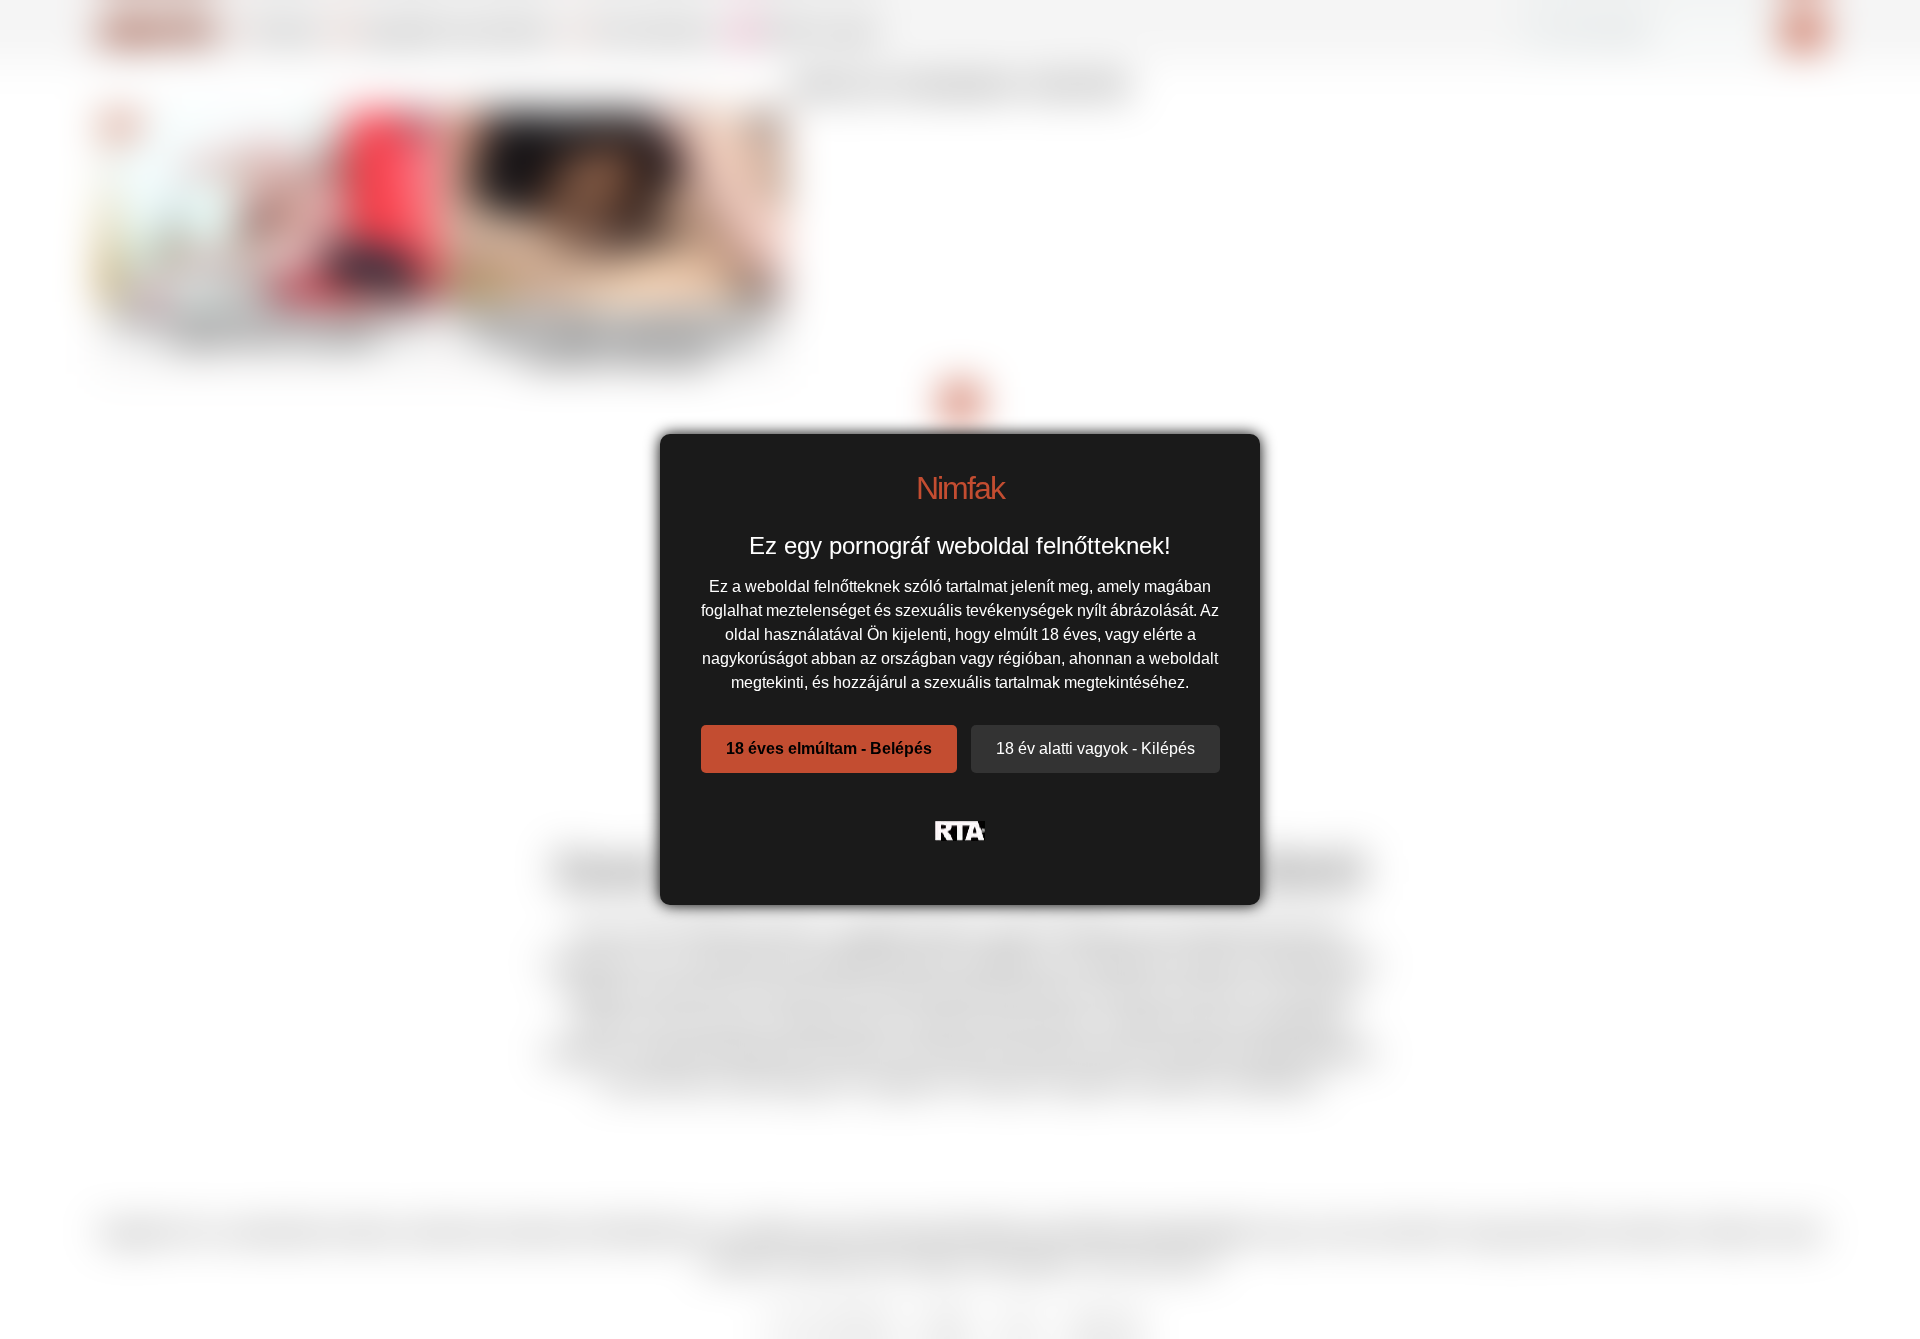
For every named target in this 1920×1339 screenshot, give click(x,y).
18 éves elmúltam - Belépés (829, 748)
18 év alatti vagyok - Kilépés (1095, 748)
